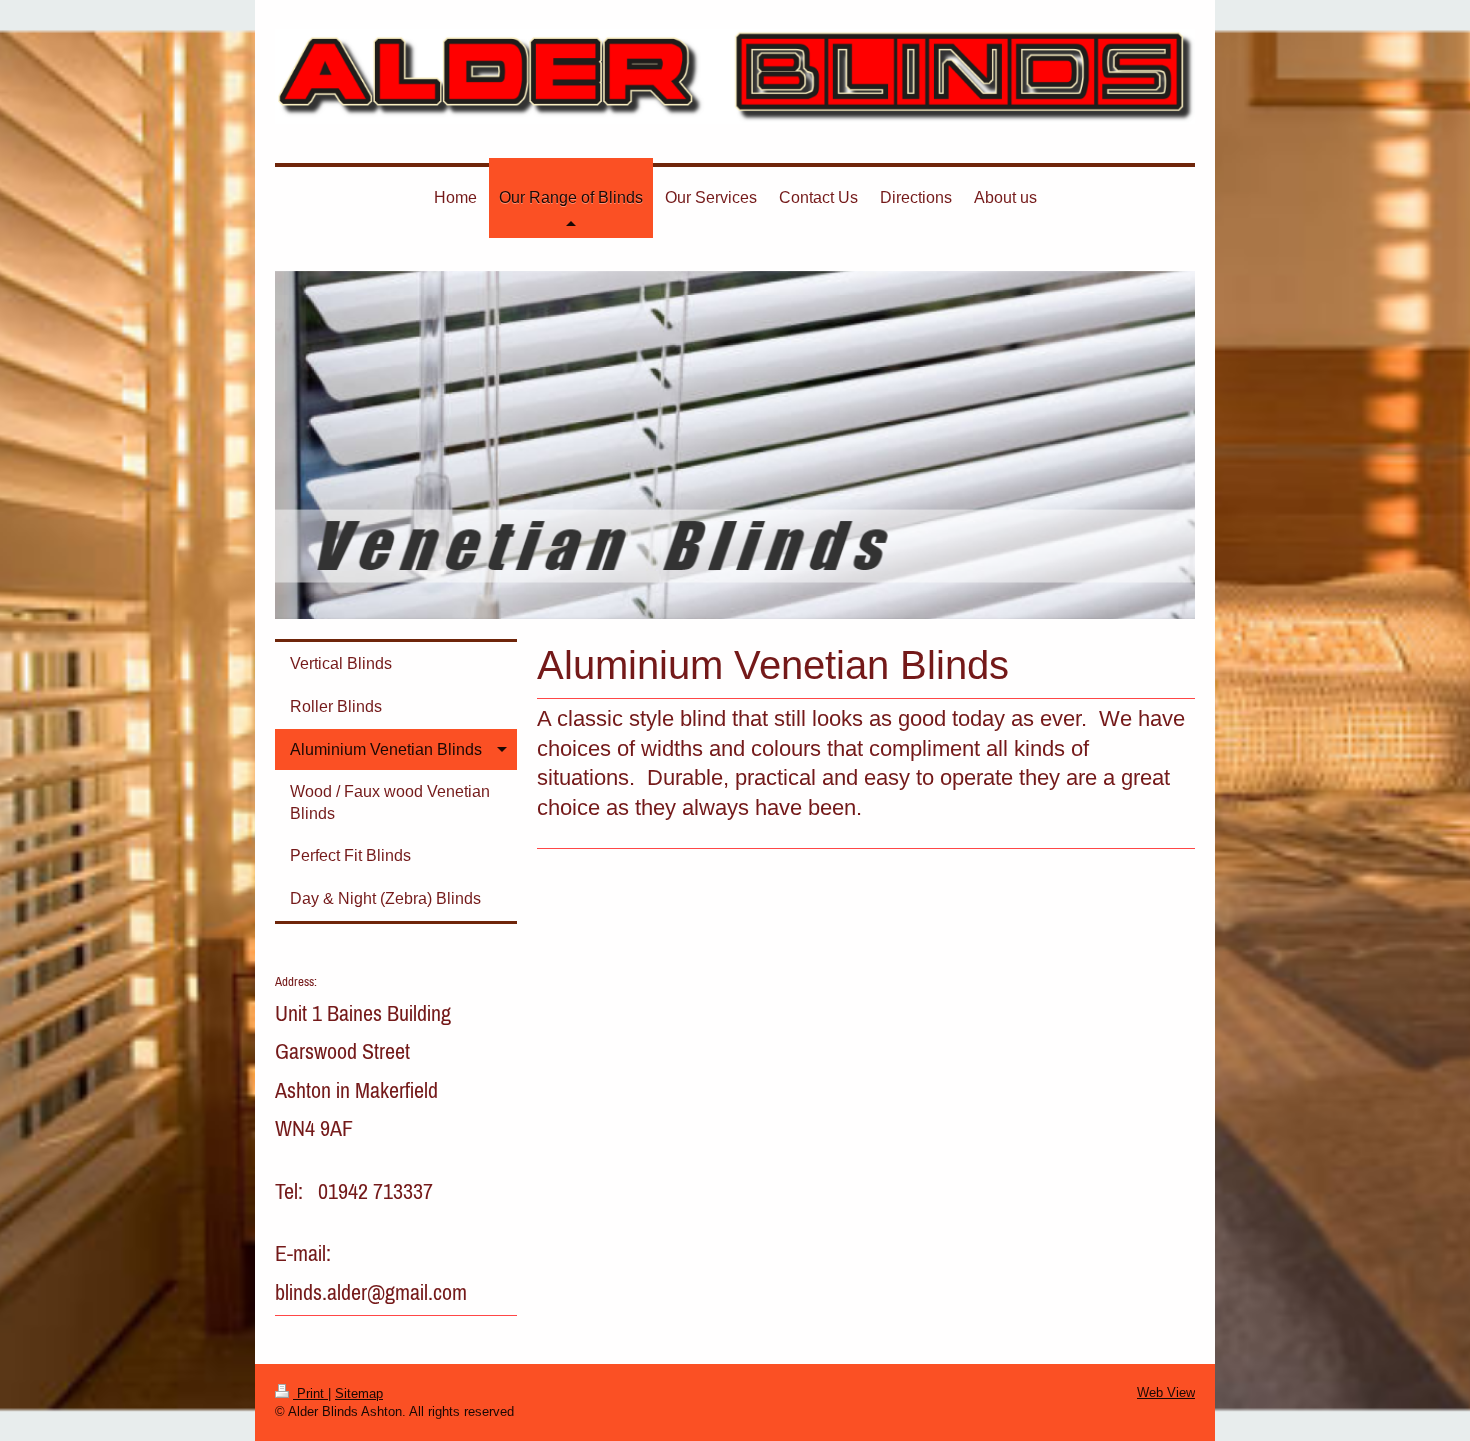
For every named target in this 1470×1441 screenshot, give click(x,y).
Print (310, 1393)
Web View (1166, 1392)
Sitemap (359, 1393)
